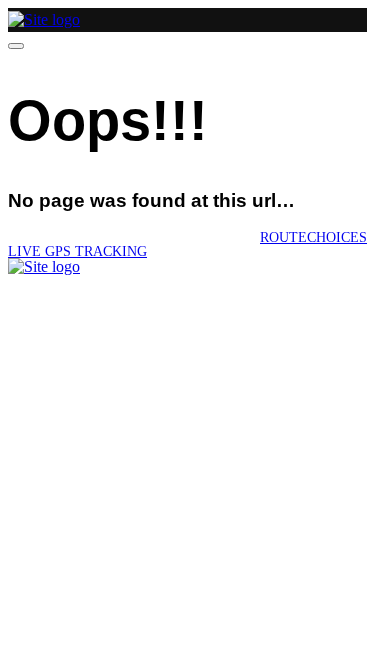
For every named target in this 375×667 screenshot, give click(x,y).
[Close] (16, 46)
